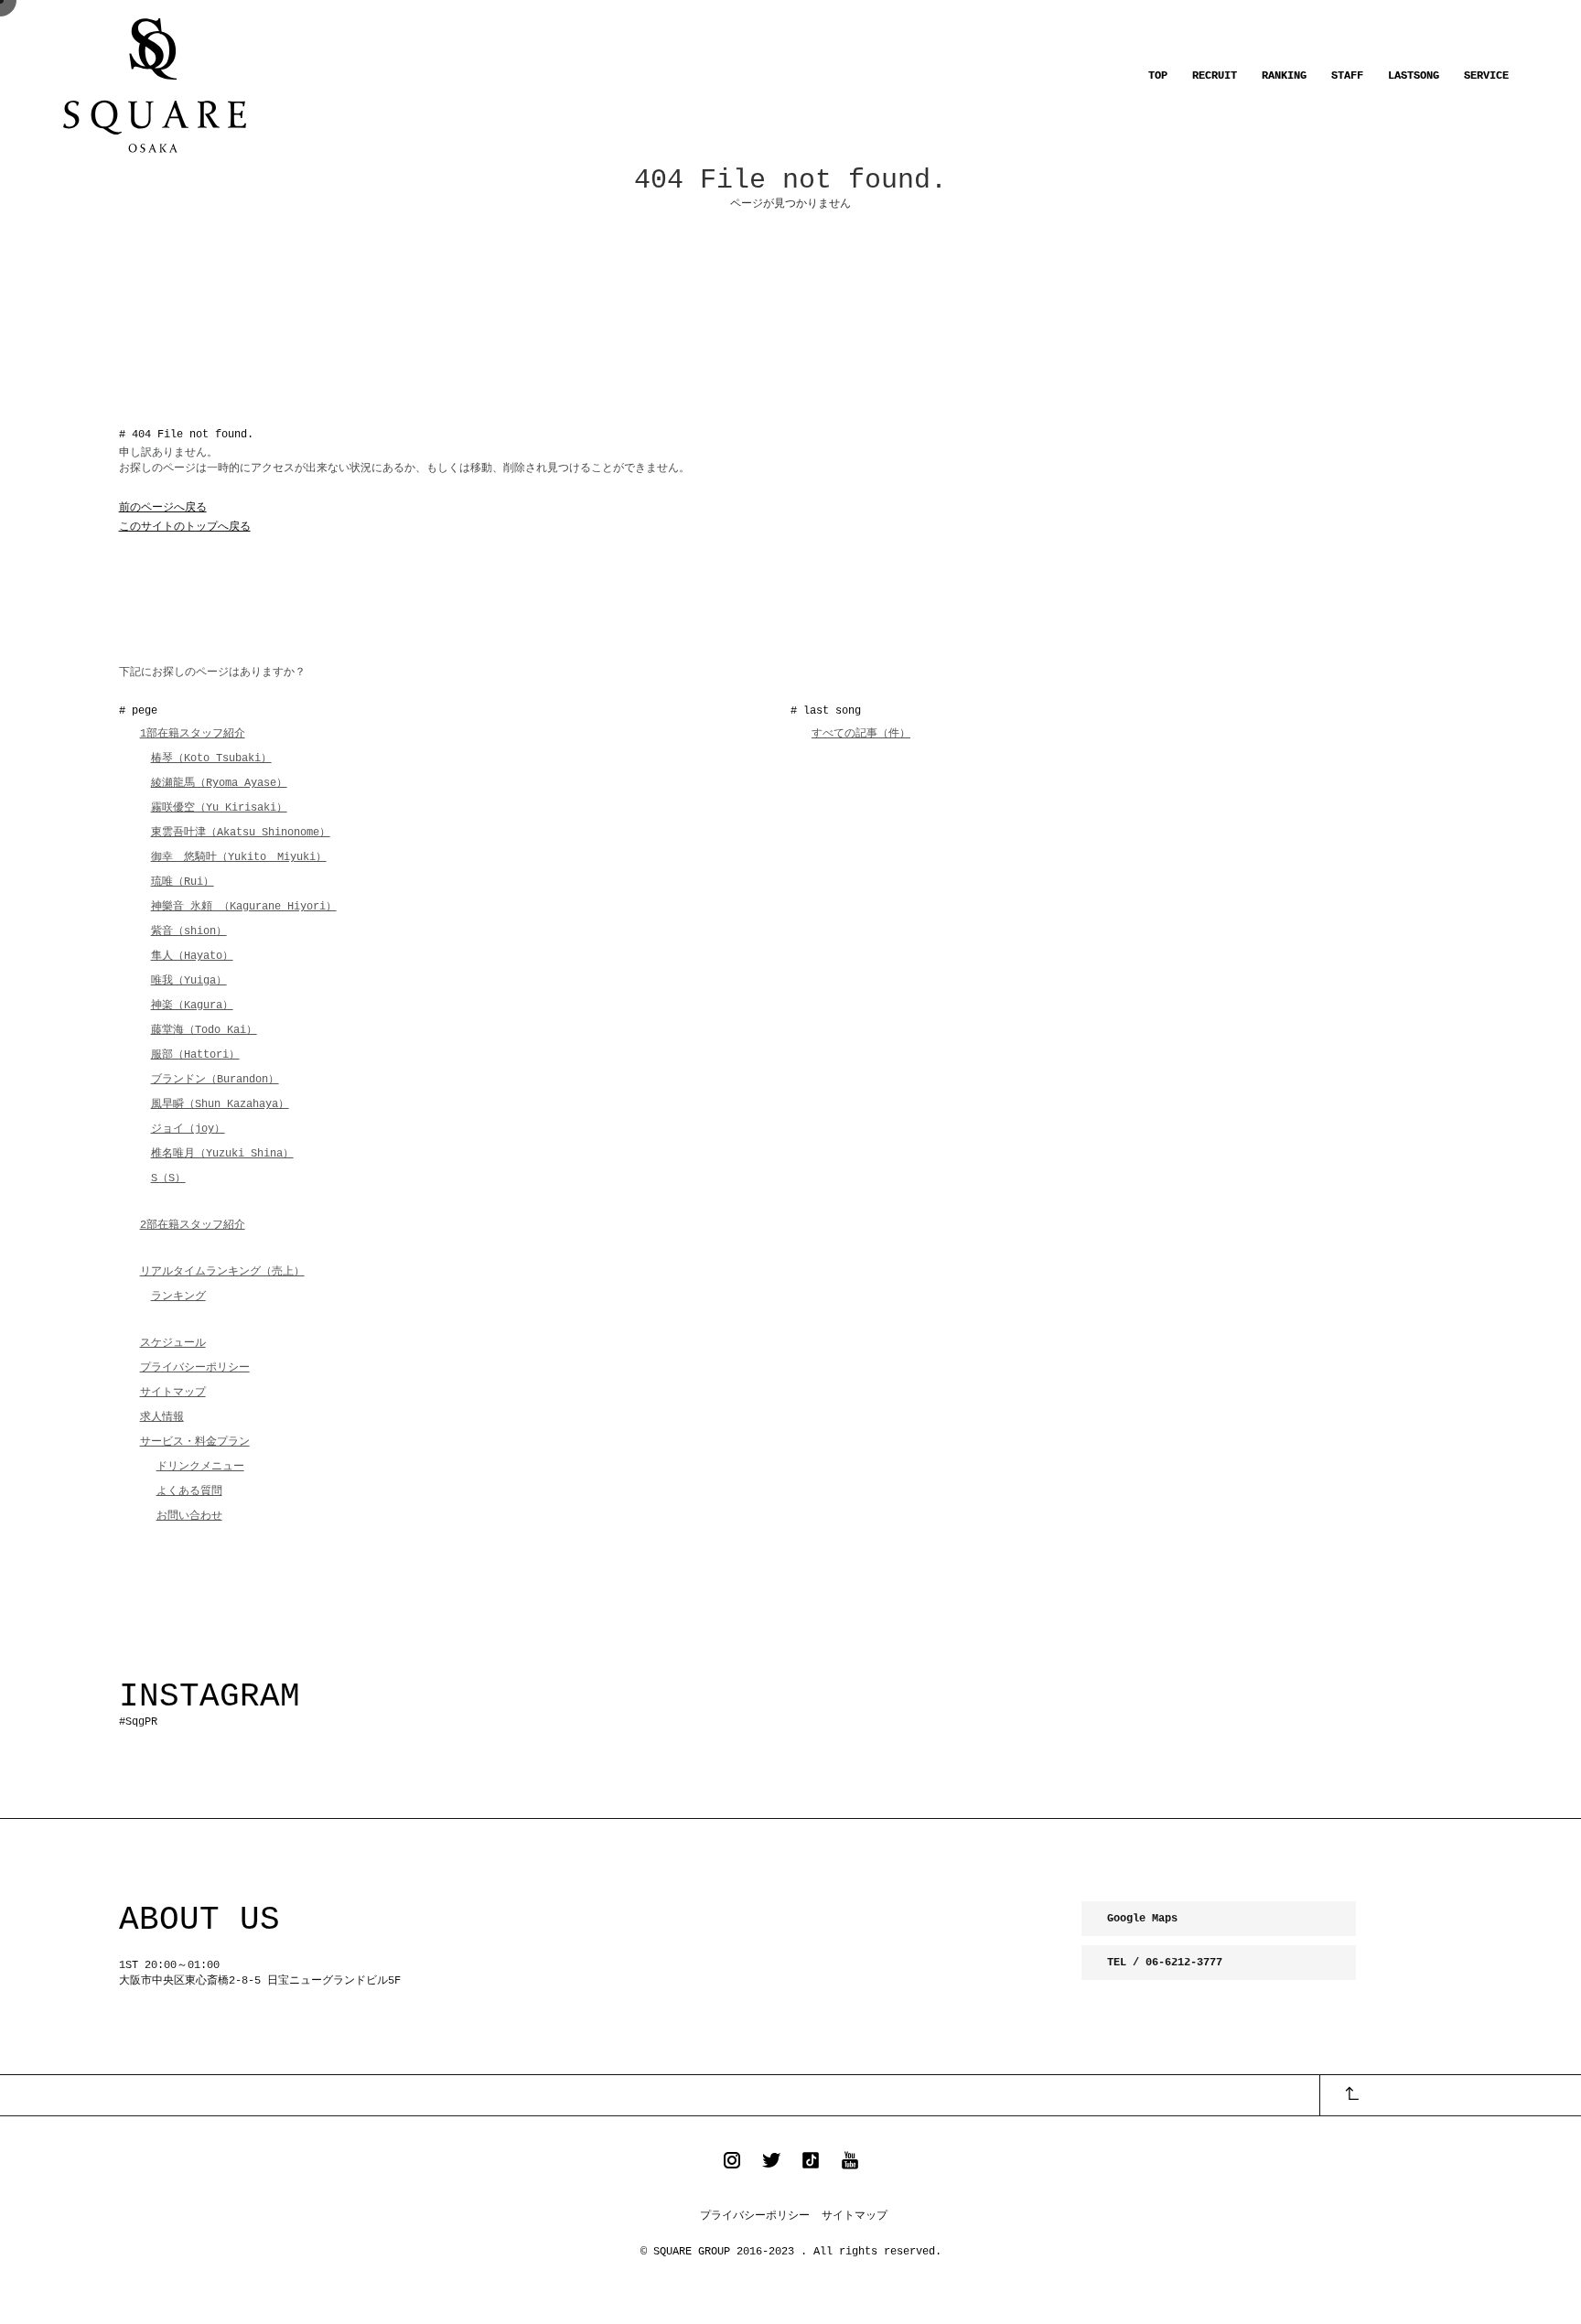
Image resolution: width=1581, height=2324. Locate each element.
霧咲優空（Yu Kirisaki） (219, 808)
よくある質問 (189, 1491)
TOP (1158, 76)
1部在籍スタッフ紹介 (193, 734)
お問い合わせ (189, 1516)
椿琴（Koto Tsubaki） (211, 759)
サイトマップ (173, 1393)
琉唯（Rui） (183, 882)
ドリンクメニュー (200, 1467)
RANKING (1284, 76)
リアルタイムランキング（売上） (222, 1272)
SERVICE (1486, 76)
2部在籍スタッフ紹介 (193, 1225)
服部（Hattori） (195, 1055)
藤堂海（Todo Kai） (204, 1030)
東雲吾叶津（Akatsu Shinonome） (241, 833)
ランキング (178, 1296)
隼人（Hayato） (192, 956)
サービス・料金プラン (195, 1442)
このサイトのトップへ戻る (185, 527)
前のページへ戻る (163, 508)
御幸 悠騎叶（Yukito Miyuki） (239, 857)
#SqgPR (138, 1722)
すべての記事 (861, 734)
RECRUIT (1215, 76)
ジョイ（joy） (188, 1129)
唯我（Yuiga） (189, 981)
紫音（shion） (189, 931)
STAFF (1347, 76)
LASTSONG (1414, 76)
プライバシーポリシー (195, 1368)
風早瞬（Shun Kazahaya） (220, 1104)
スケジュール (173, 1343)
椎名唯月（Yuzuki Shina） (222, 1154)
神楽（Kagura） (192, 1006)
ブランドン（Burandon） (215, 1080)
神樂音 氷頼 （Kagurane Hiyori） (244, 907)
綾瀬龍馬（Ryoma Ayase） (219, 783)
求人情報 (162, 1417)
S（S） (168, 1178)
